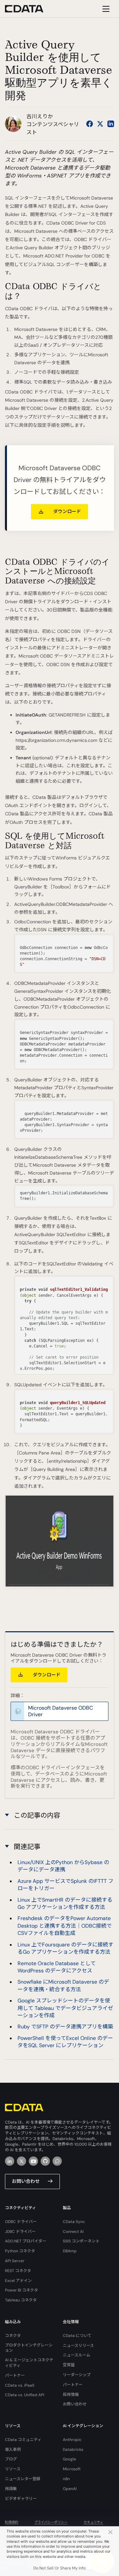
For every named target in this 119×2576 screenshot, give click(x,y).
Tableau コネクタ (21, 2300)
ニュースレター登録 (23, 2479)
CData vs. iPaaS (20, 2385)
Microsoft (72, 2469)
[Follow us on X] (100, 124)
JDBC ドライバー (20, 2232)
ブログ (11, 2459)
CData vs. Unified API (25, 2395)
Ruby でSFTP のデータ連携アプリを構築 (65, 2027)
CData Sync (74, 2222)
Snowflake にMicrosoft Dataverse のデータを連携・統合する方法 (63, 1985)
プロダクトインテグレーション (29, 2348)
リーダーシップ (77, 2375)
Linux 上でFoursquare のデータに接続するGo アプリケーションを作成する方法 (65, 1948)
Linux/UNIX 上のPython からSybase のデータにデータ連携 (63, 1866)
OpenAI (70, 2489)
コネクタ (13, 2336)
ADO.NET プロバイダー (26, 2241)
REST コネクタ (18, 2271)
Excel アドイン (18, 2281)
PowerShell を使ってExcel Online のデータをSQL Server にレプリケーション (65, 2042)
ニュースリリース (78, 2346)
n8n (66, 2479)
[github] (45, 2161)
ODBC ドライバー (21, 2222)
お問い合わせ (26, 2181)
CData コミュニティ (23, 2440)
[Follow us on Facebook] (90, 124)
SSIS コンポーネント (81, 2241)
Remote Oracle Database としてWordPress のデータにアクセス (57, 1967)
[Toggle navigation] (105, 9)
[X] (21, 2161)
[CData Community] (57, 2161)
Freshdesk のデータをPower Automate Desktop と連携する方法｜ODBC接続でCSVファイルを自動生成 (65, 1926)
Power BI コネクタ (21, 2290)
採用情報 (71, 2395)
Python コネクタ (20, 2251)
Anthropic (72, 2440)
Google (69, 2459)
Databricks (73, 2450)
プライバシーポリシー (51, 2522)
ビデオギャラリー (21, 2499)
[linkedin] (10, 2161)
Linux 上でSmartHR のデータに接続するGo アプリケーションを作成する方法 (65, 1903)
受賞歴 (69, 2365)
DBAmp (70, 2251)
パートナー (15, 2375)
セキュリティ (93, 2522)
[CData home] (29, 9)
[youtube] (33, 2161)
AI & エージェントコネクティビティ (29, 2363)
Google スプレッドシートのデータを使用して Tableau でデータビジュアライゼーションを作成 (65, 2008)
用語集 (11, 2489)
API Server (15, 2261)
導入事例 (13, 2450)
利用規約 (12, 2522)
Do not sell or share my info (59, 2568)
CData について (77, 2336)
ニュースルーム (77, 2355)
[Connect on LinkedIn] (111, 124)
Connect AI (73, 2232)
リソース (13, 2469)
